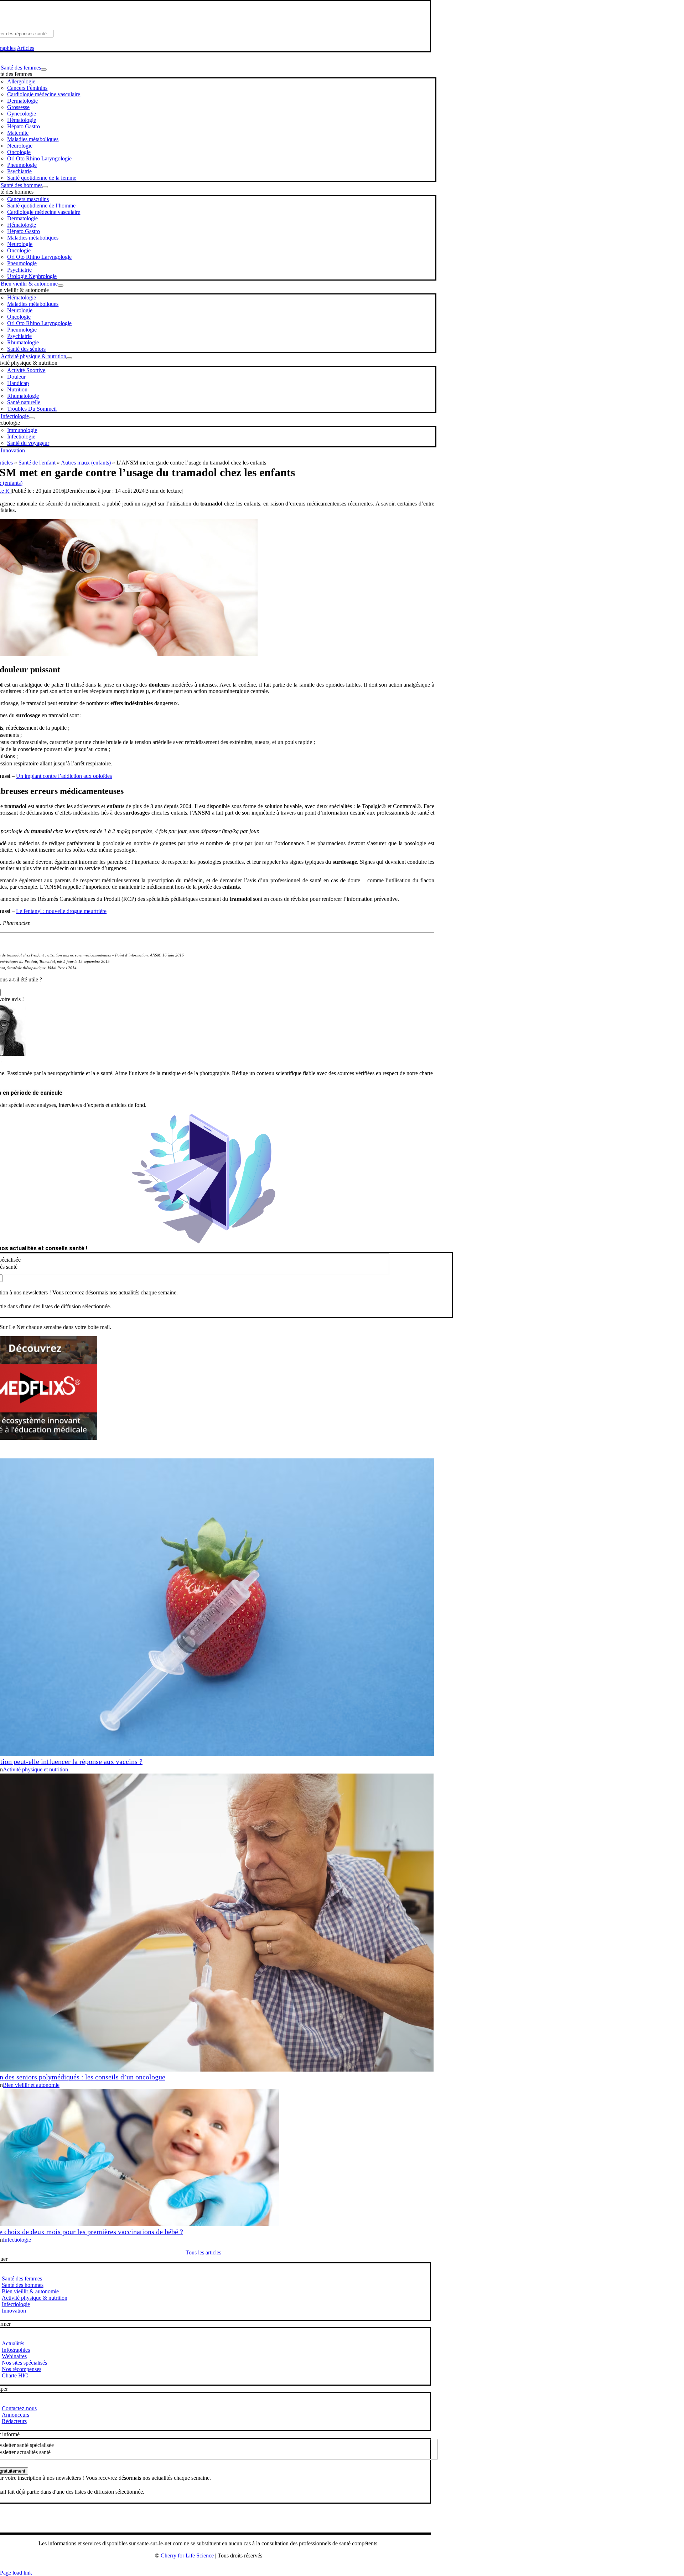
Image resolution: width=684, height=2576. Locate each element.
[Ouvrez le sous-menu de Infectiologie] (32, 418)
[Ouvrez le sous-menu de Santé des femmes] (44, 70)
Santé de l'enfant (37, 463)
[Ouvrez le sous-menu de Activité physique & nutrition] (69, 358)
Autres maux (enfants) (86, 463)
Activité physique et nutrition (35, 1769)
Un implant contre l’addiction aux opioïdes (64, 776)
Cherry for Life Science (187, 2556)
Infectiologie (17, 2240)
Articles (25, 48)
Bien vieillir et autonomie (31, 2085)
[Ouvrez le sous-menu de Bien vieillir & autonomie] (61, 286)
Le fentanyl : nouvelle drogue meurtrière (61, 911)
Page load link (16, 2573)
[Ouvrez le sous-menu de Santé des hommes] (45, 187)
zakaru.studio (231, 2567)
